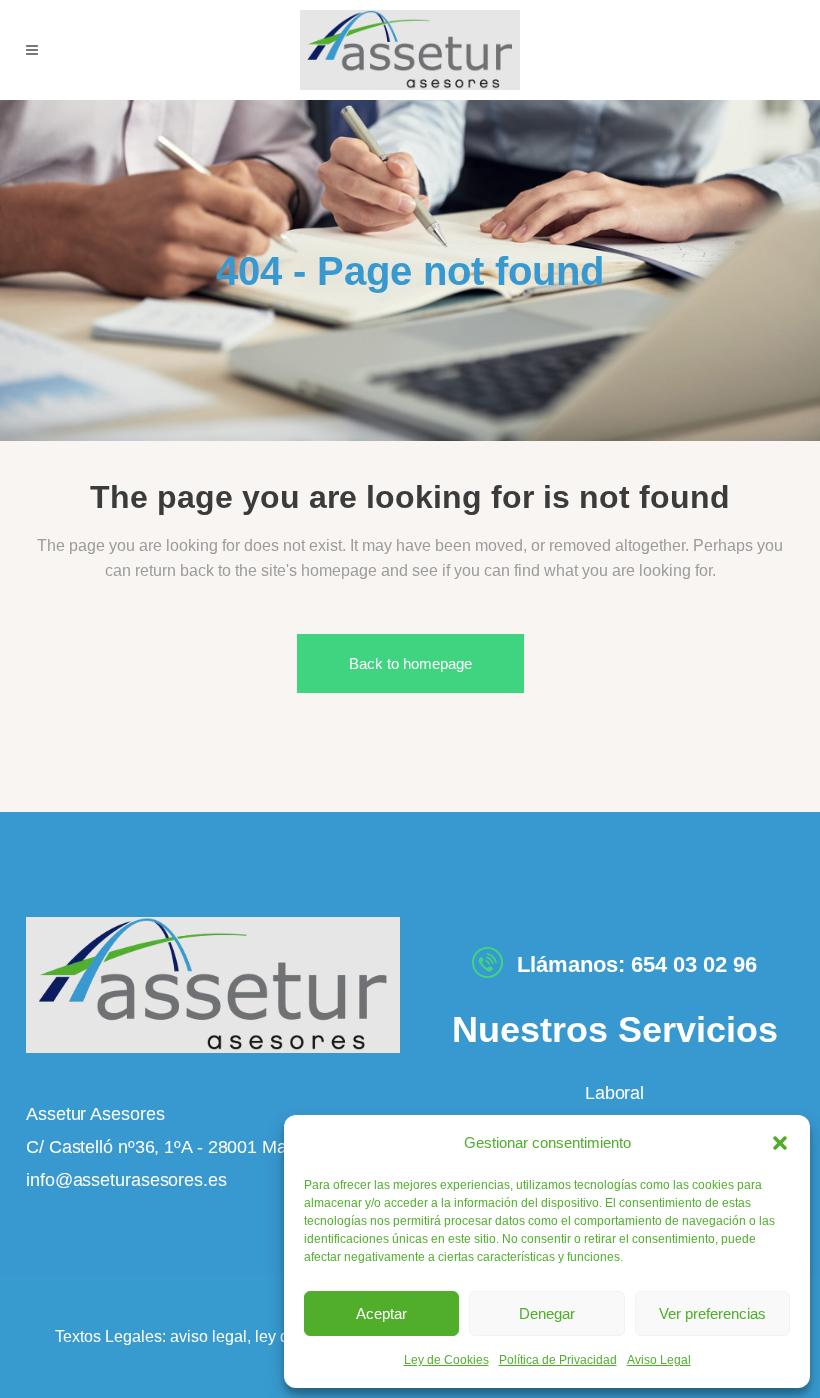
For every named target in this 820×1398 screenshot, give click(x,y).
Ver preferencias (712, 1313)
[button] (780, 1143)
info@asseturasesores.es (126, 1180)
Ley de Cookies (446, 1360)
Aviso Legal (659, 1360)
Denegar (547, 1313)
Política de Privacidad (558, 1360)
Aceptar (381, 1313)
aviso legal (208, 1336)
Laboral (614, 1093)
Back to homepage (410, 663)
